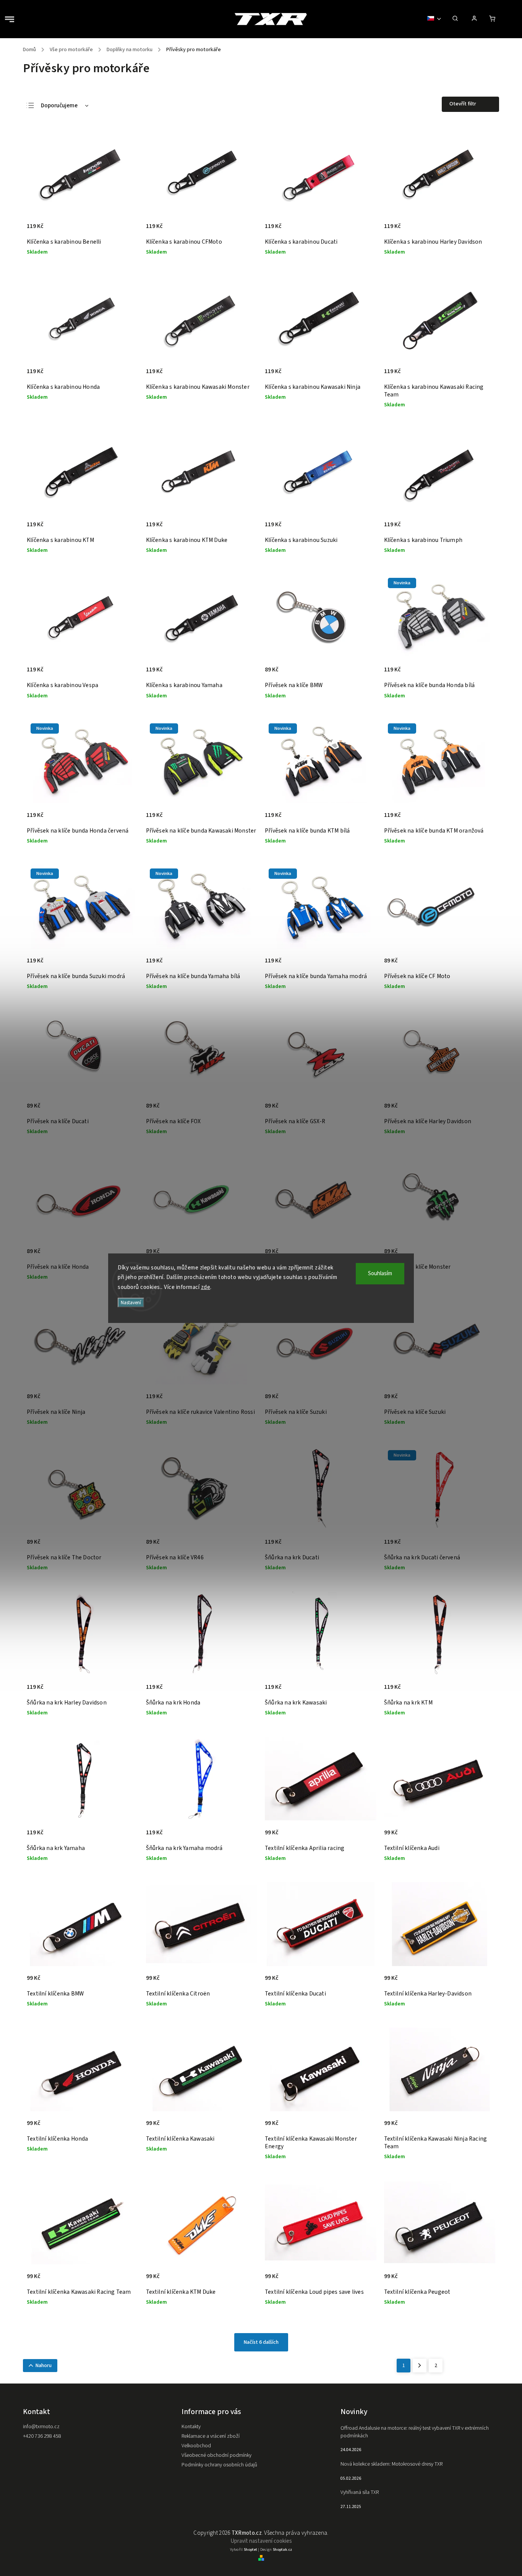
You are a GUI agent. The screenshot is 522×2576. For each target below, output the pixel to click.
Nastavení (131, 1303)
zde (206, 1287)
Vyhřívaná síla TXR (360, 2492)
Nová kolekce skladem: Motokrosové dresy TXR (391, 2464)
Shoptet (250, 2550)
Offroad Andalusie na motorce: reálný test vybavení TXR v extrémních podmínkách (415, 2432)
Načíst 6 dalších (261, 2342)
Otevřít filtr (463, 104)
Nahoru (44, 2366)
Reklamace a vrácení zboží (211, 2436)
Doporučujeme (59, 106)
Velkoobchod (196, 2446)
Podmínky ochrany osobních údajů (219, 2465)
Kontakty (191, 2427)
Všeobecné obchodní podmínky (216, 2455)
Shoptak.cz (282, 2550)
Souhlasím (380, 1273)
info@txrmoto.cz (41, 2427)
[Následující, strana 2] (420, 2366)
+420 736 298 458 (42, 2436)
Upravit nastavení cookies (261, 2541)
